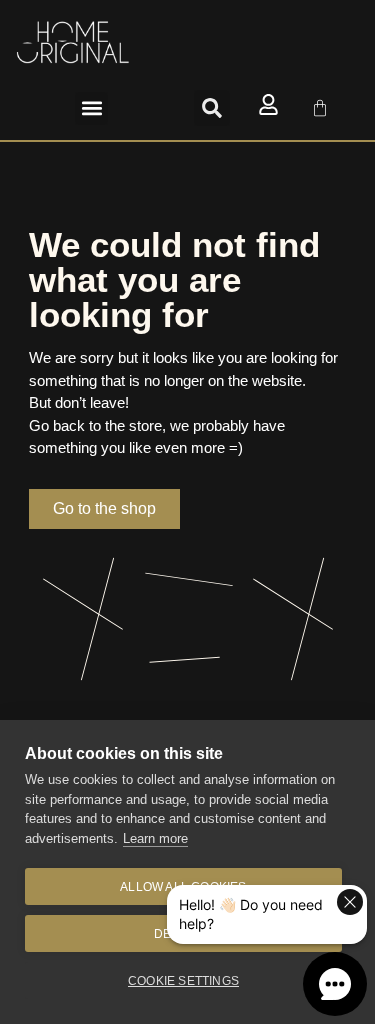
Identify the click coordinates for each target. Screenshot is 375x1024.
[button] (91, 108)
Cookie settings (183, 981)
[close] (350, 902)
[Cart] (320, 108)
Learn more (155, 838)
